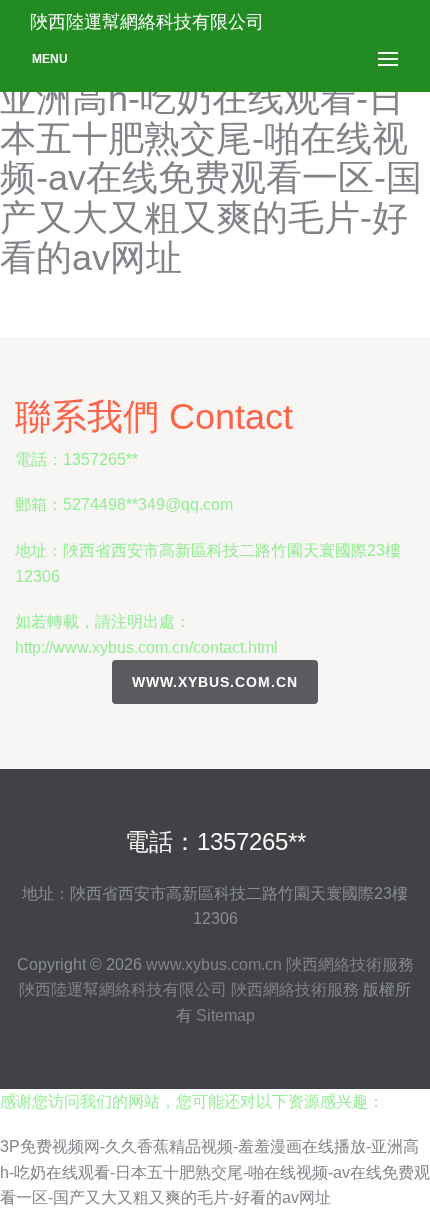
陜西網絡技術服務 (350, 964)
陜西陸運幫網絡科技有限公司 (123, 989)
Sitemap (225, 1015)
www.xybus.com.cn (215, 682)
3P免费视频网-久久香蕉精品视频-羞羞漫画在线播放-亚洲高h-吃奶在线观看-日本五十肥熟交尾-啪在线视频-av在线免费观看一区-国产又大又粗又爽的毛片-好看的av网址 (215, 1172)
